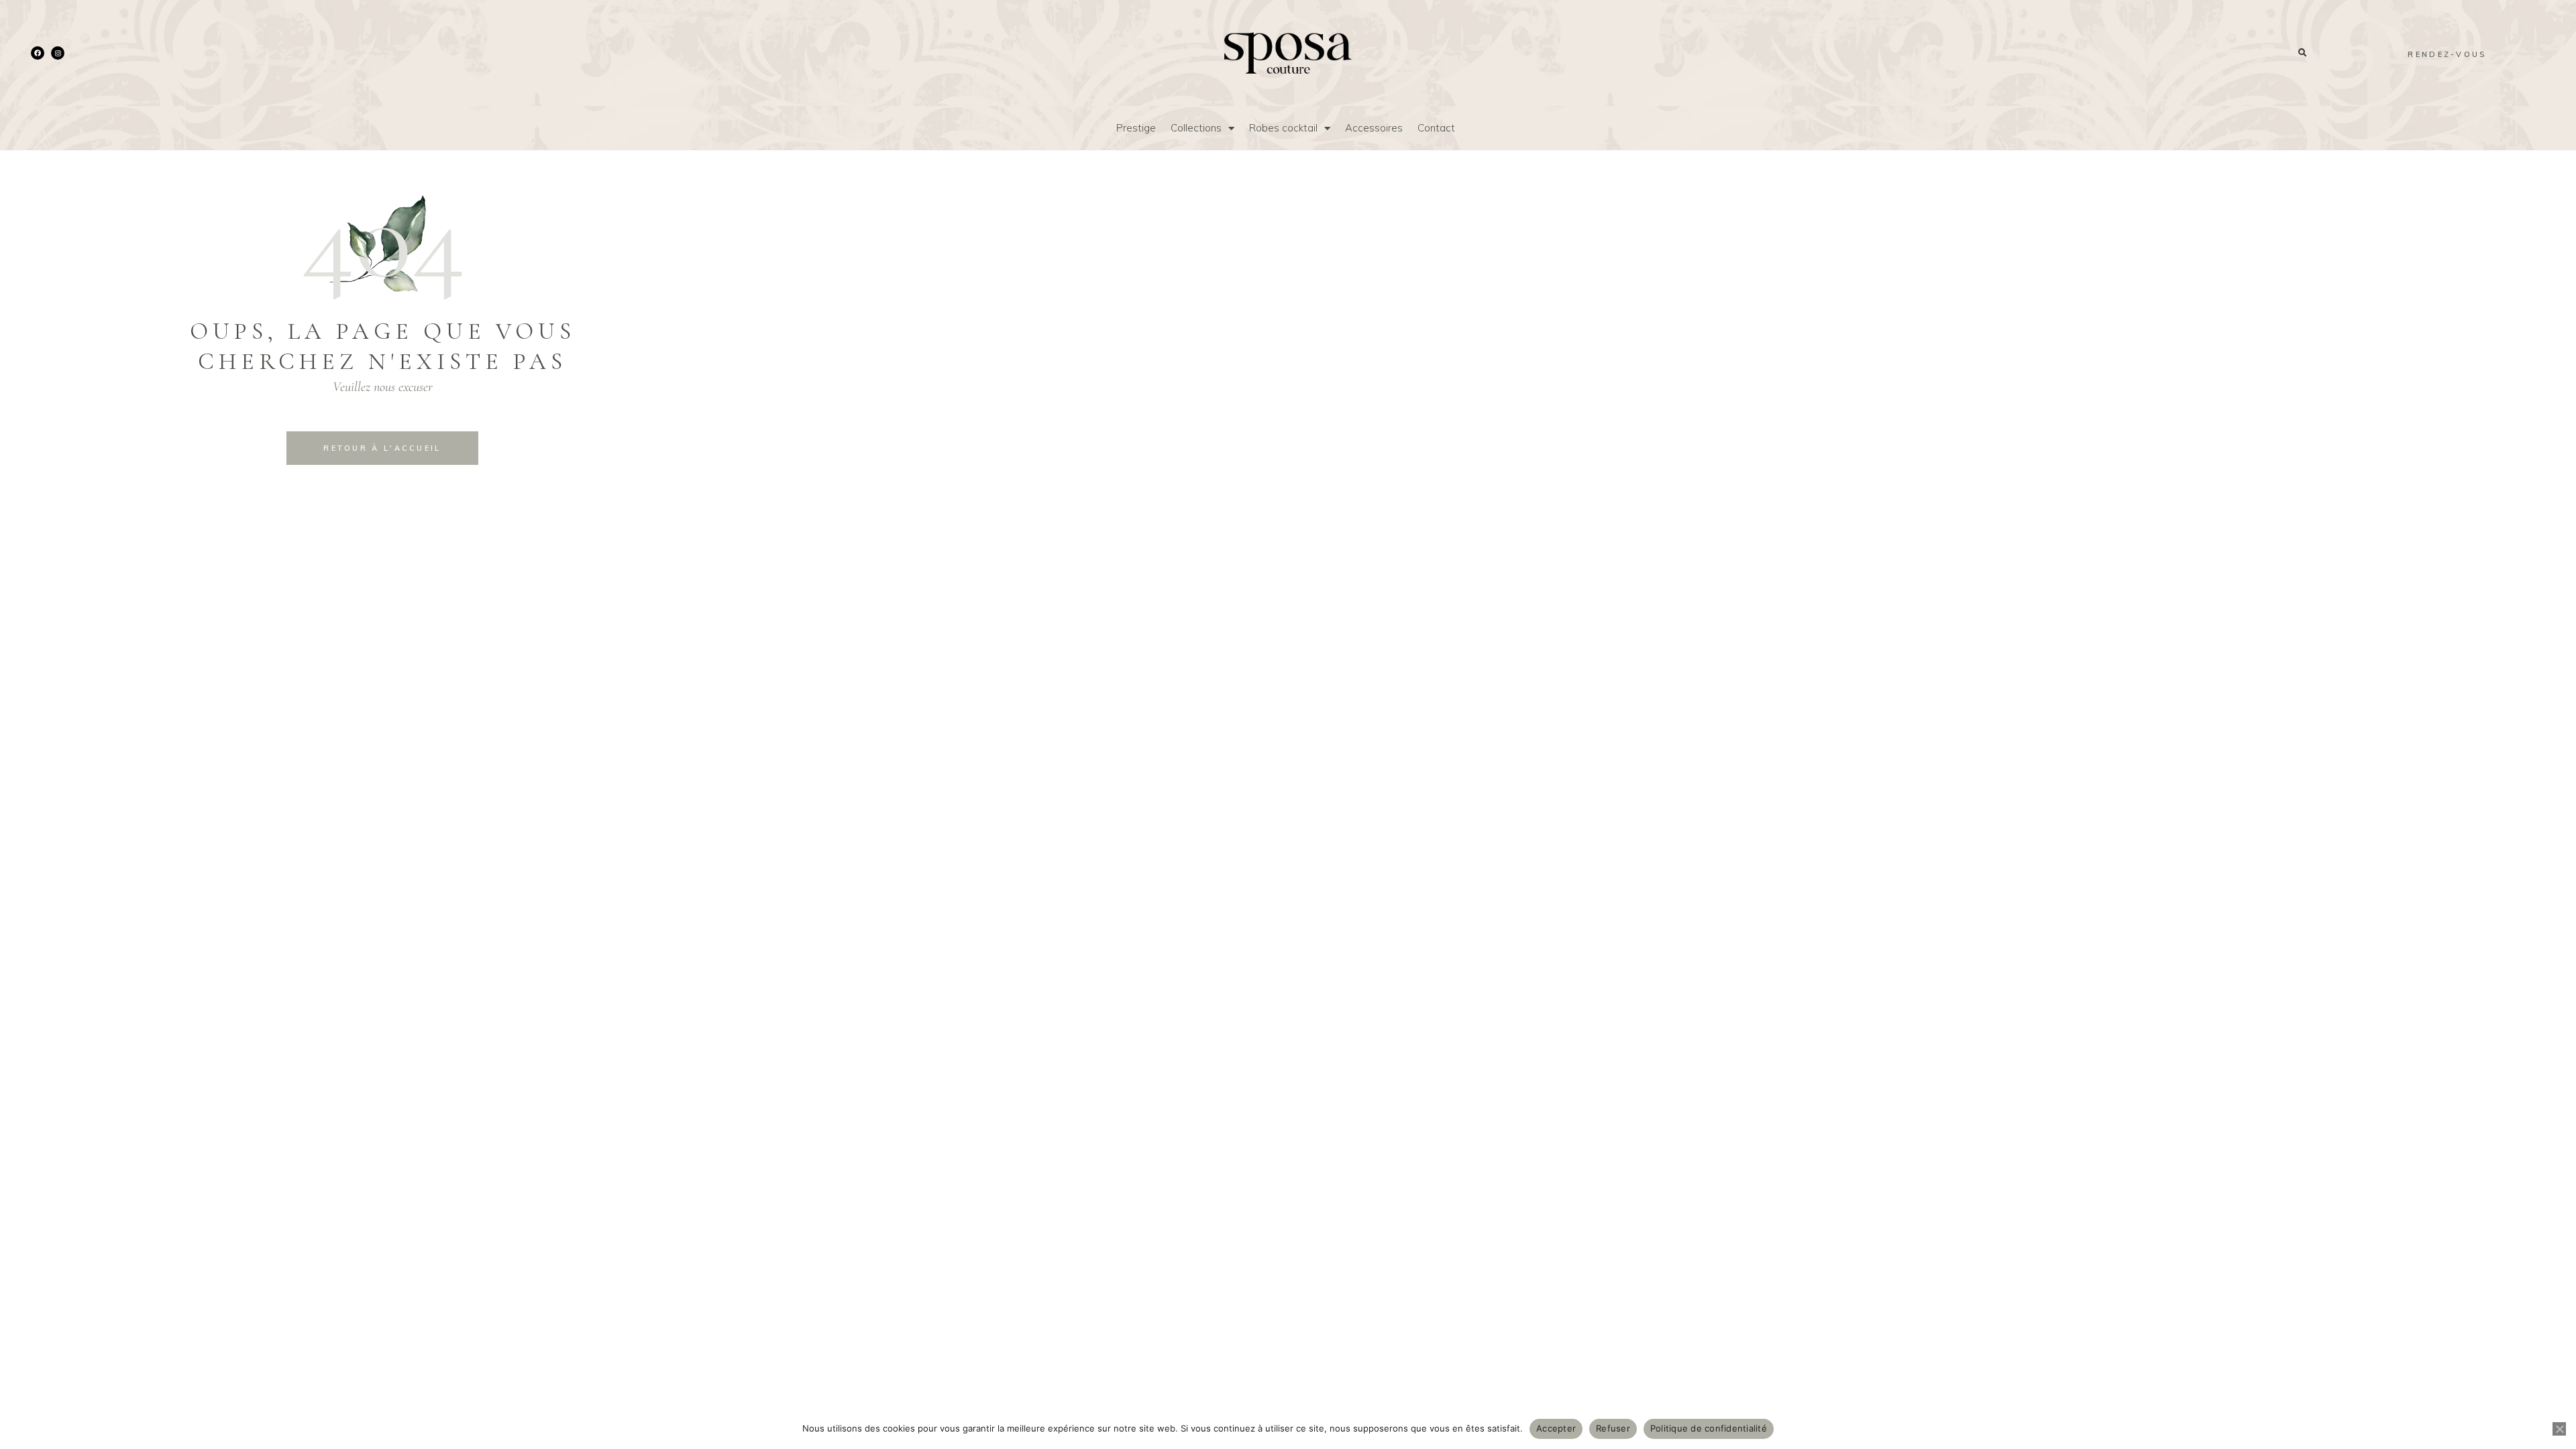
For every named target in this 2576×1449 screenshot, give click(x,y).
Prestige (1136, 128)
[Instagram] (58, 53)
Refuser (1613, 1428)
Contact (1436, 128)
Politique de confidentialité (1709, 1428)
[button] (2302, 53)
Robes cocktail (1283, 128)
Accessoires (1374, 128)
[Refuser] (2559, 1429)
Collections (1196, 128)
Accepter (1556, 1428)
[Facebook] (38, 53)
